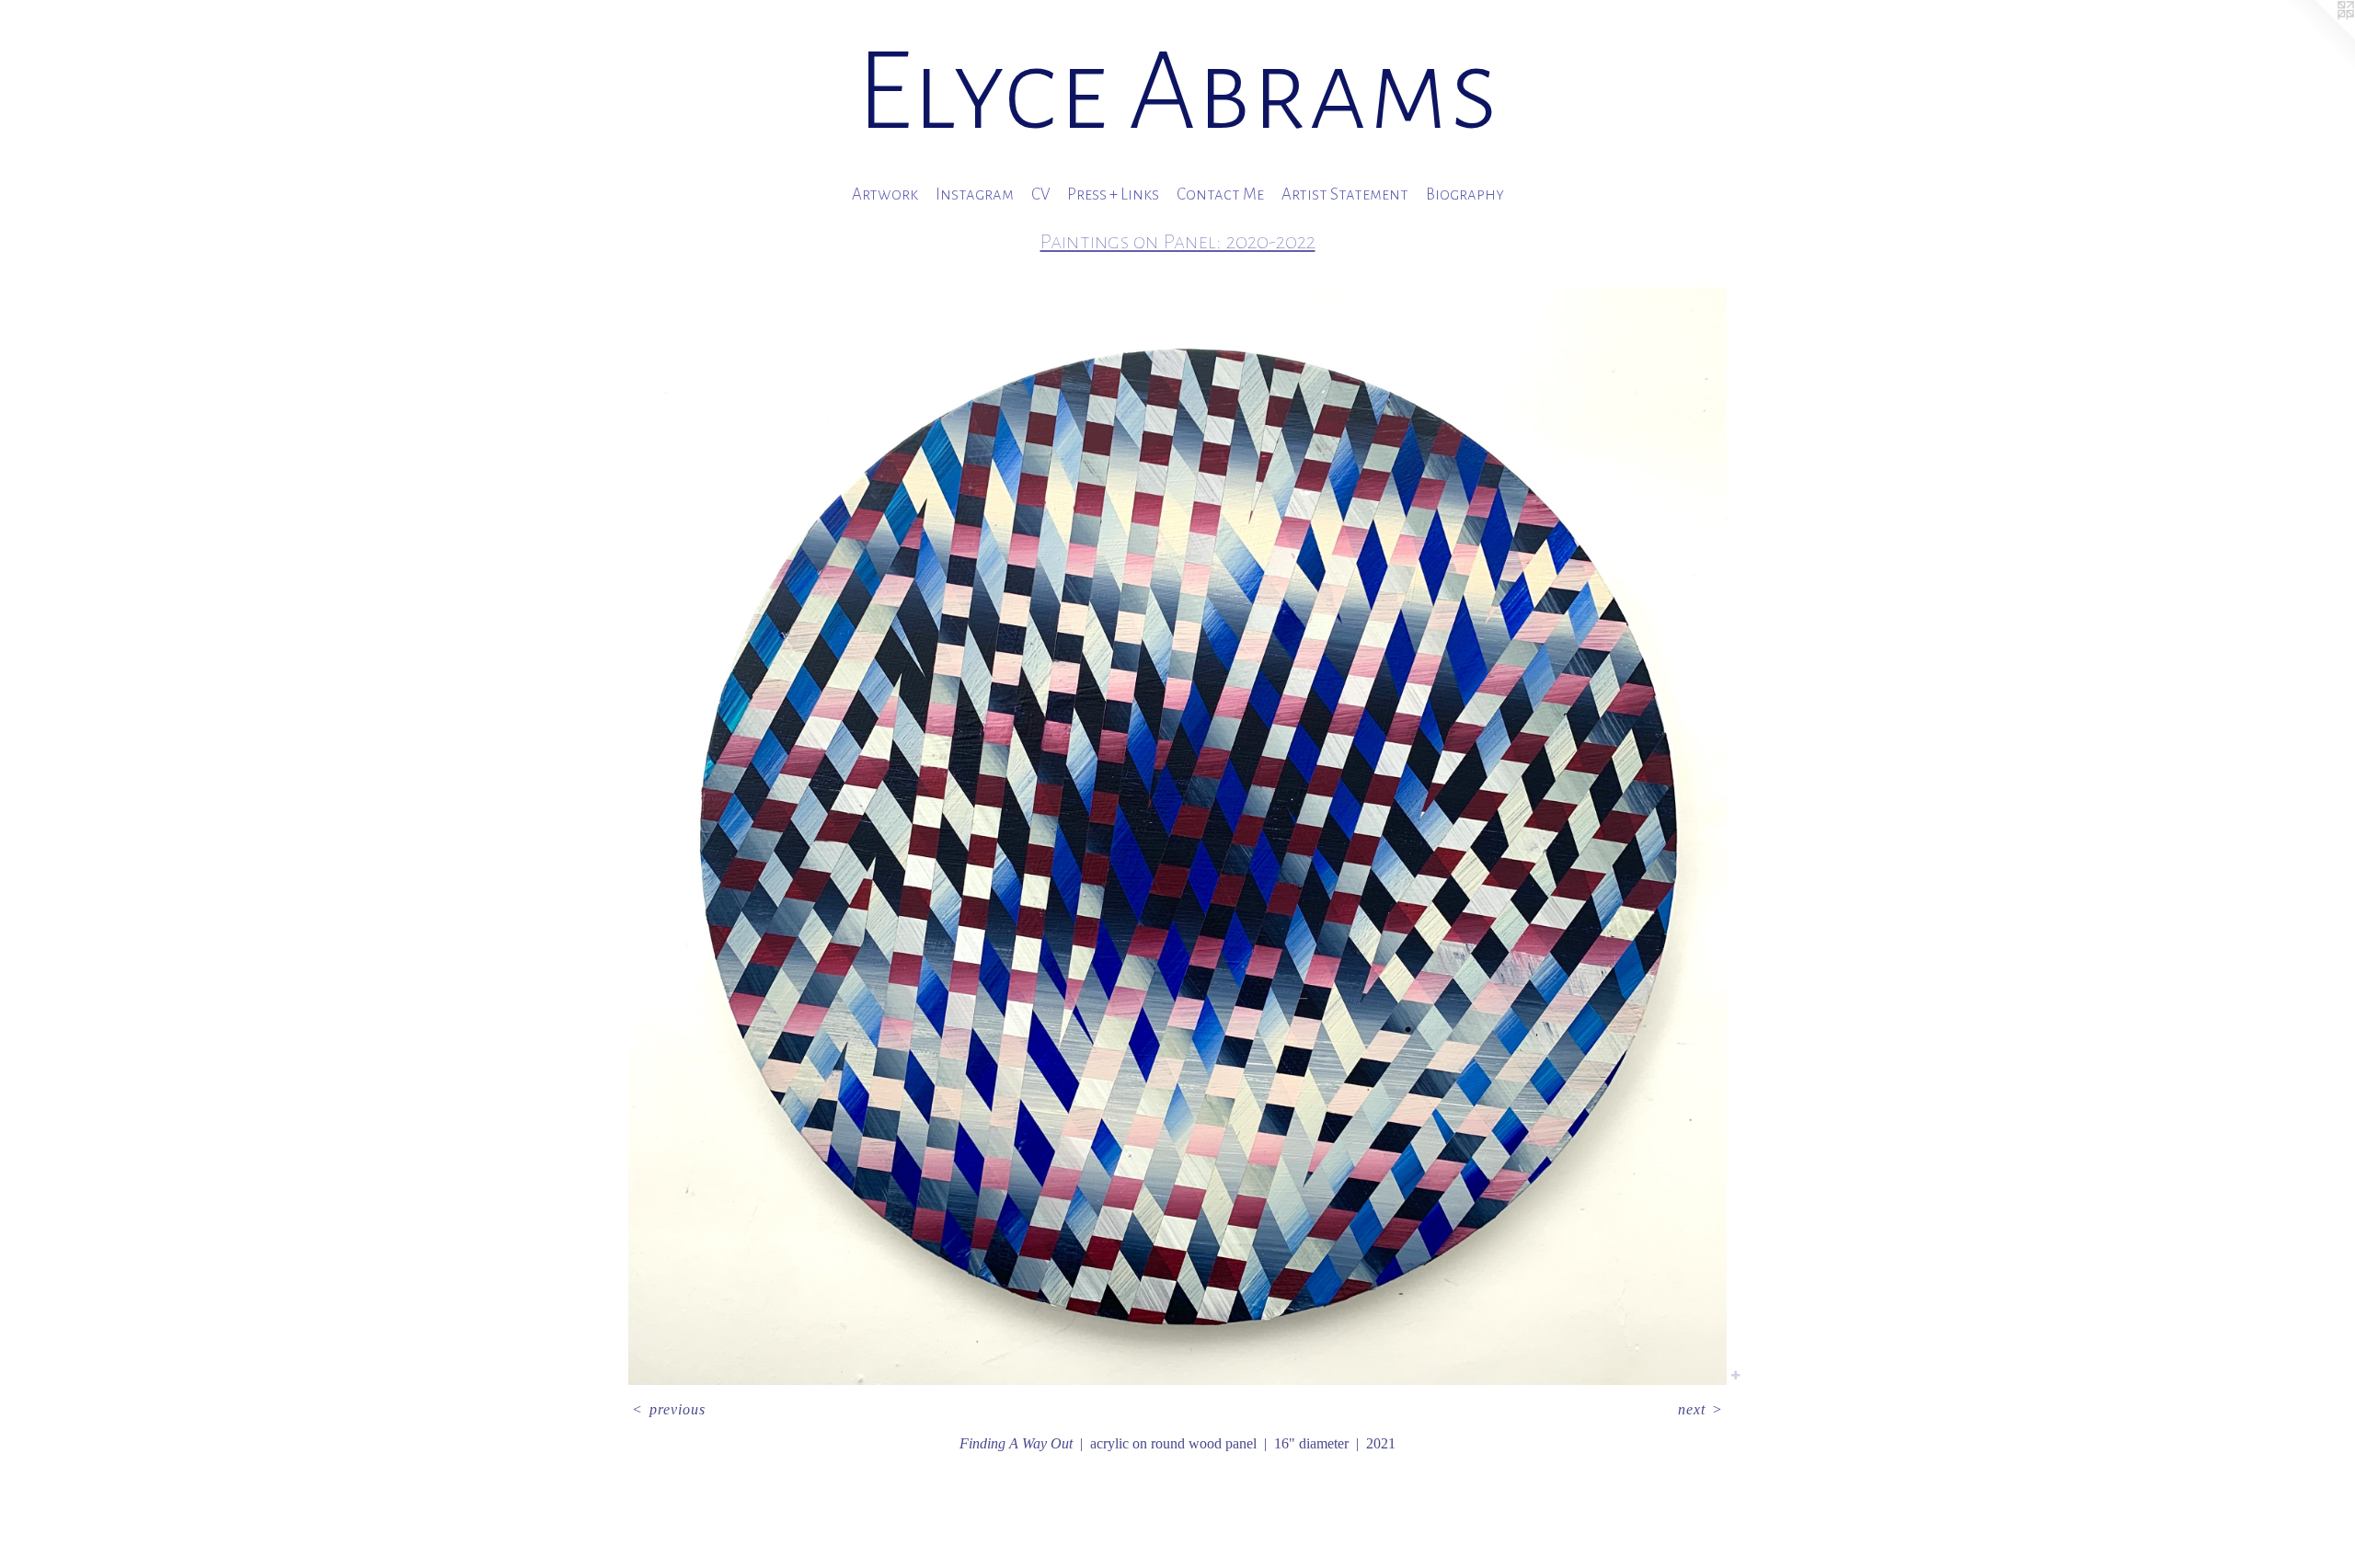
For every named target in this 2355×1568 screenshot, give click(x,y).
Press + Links (1113, 195)
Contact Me (1220, 195)
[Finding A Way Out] (1177, 836)
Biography (1465, 195)
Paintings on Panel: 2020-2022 (1178, 241)
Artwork (885, 195)
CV (1040, 195)
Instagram (975, 195)
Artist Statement (1345, 195)
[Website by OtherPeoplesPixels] (2318, 37)
